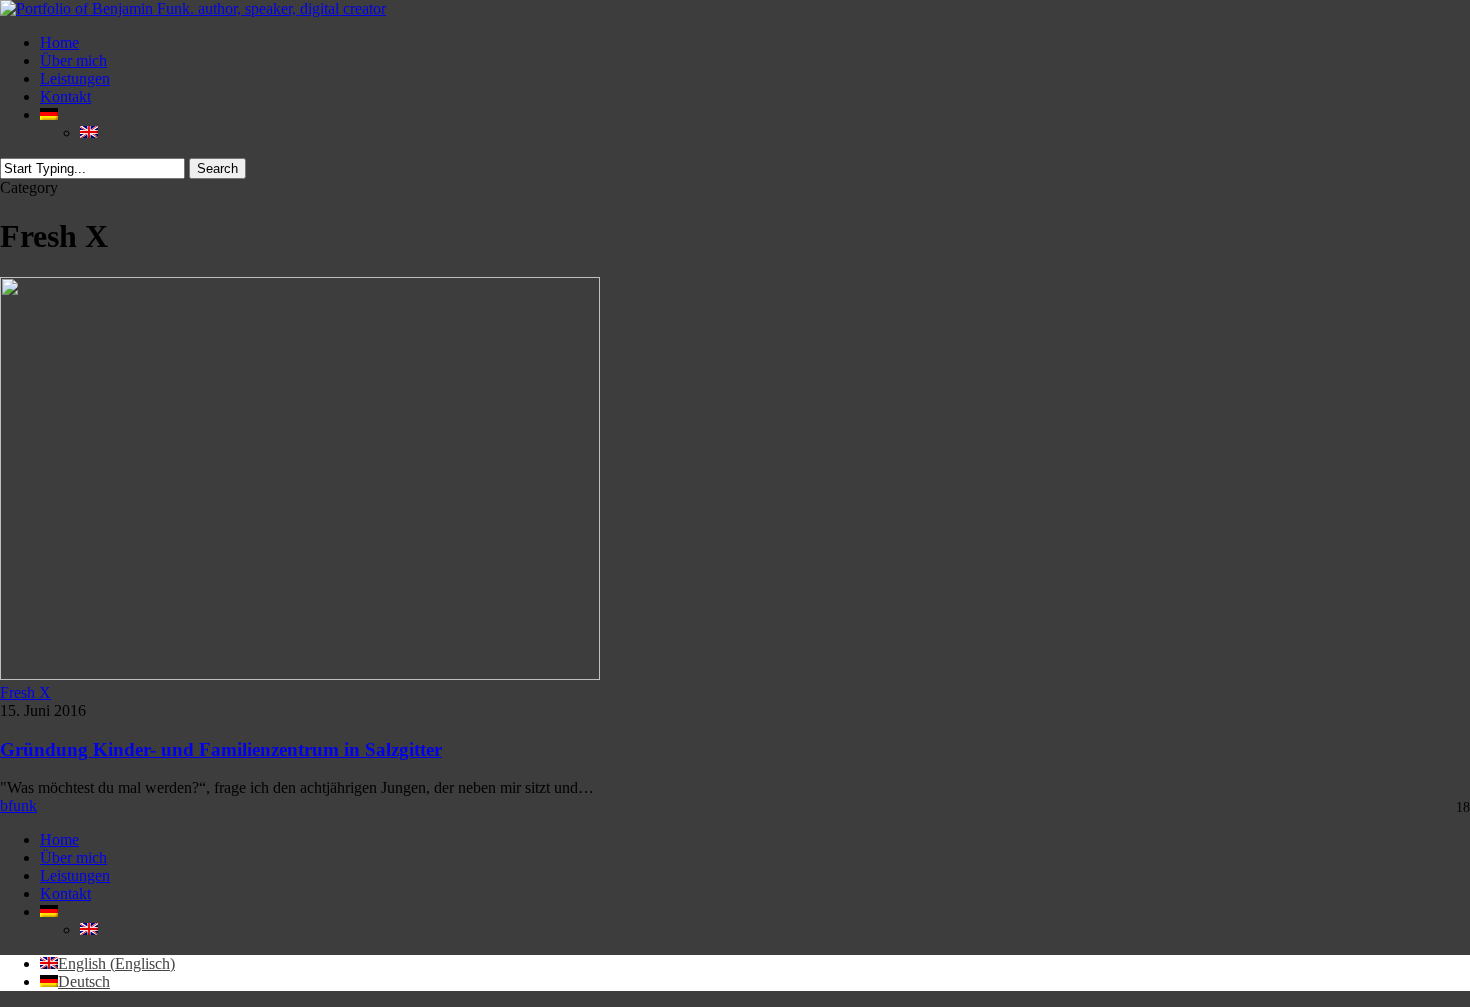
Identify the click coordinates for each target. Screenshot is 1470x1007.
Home (59, 839)
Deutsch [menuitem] (84, 981)
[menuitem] (49, 114)
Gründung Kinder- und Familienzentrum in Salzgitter (221, 749)
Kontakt (65, 893)
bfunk (18, 805)
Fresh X (25, 692)
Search (217, 168)
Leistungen (75, 875)
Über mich (73, 857)
